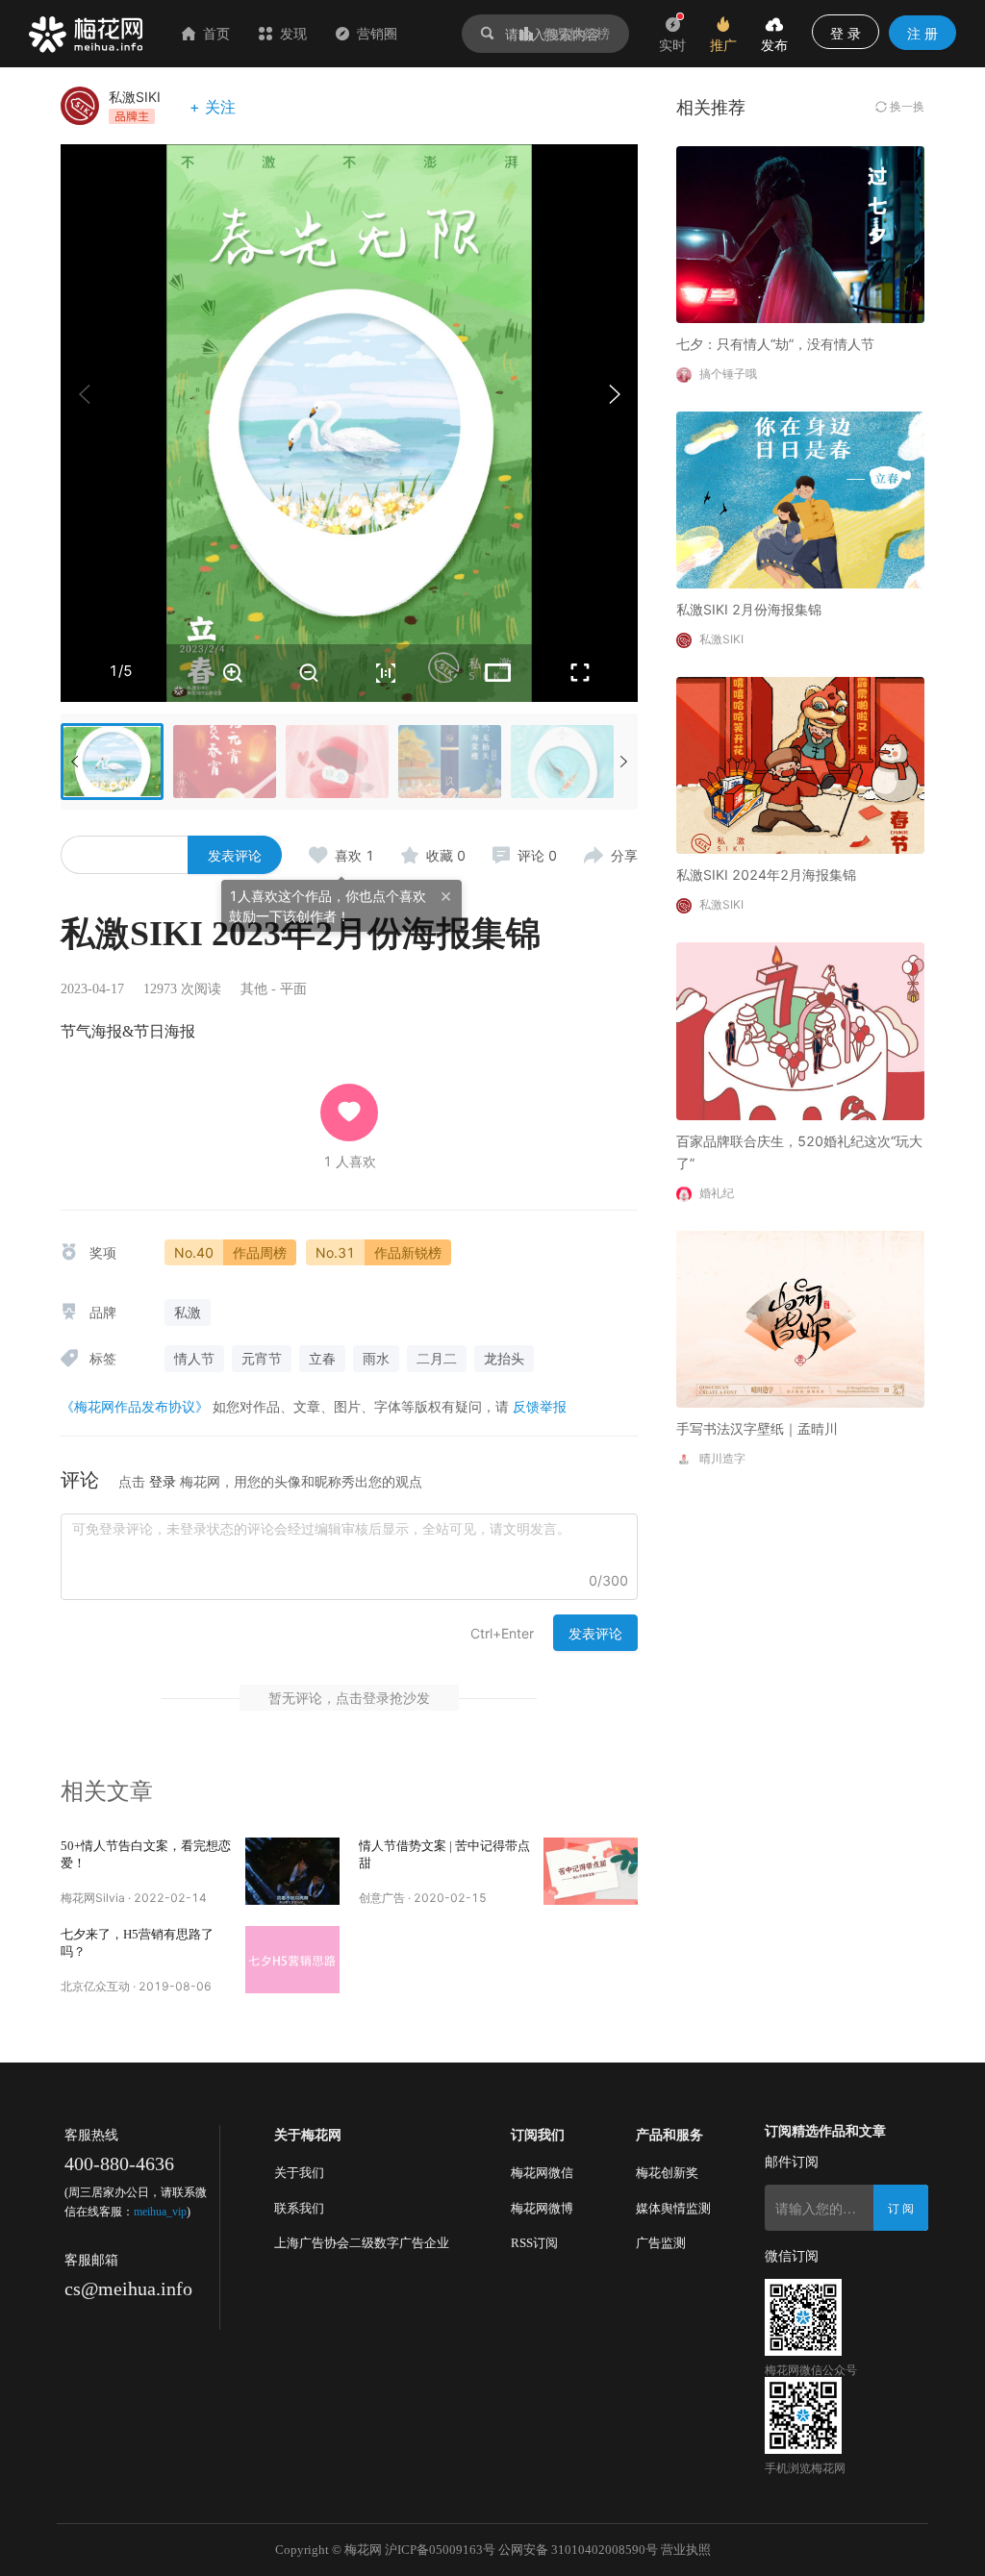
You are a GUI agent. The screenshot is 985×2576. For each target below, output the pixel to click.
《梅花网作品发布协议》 (135, 1406)
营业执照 (686, 2550)
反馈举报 (540, 1406)
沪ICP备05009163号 (440, 2550)
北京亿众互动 (95, 1986)
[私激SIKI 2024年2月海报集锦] (800, 764)
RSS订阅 (534, 2243)
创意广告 (382, 1898)
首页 (216, 33)
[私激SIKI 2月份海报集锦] (800, 499)
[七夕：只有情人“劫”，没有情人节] (800, 233)
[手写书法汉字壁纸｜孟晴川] (800, 1318)
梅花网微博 (542, 2208)
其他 (254, 989)
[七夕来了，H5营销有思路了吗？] (292, 1960)
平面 (293, 989)
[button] (614, 394)
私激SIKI (135, 97)
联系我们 (299, 2208)
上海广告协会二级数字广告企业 (362, 2243)
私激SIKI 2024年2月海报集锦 (766, 875)
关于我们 (299, 2173)
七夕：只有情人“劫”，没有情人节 (775, 344)
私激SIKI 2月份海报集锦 (749, 609)
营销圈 (377, 33)
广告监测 (661, 2243)
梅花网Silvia (93, 1898)
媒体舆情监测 (673, 2208)
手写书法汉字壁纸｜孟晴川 (757, 1428)
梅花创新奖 (667, 2173)
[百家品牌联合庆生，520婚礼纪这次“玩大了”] (800, 1029)
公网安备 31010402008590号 (578, 2550)
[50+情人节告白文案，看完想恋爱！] (292, 1871)
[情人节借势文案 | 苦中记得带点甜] (591, 1871)
